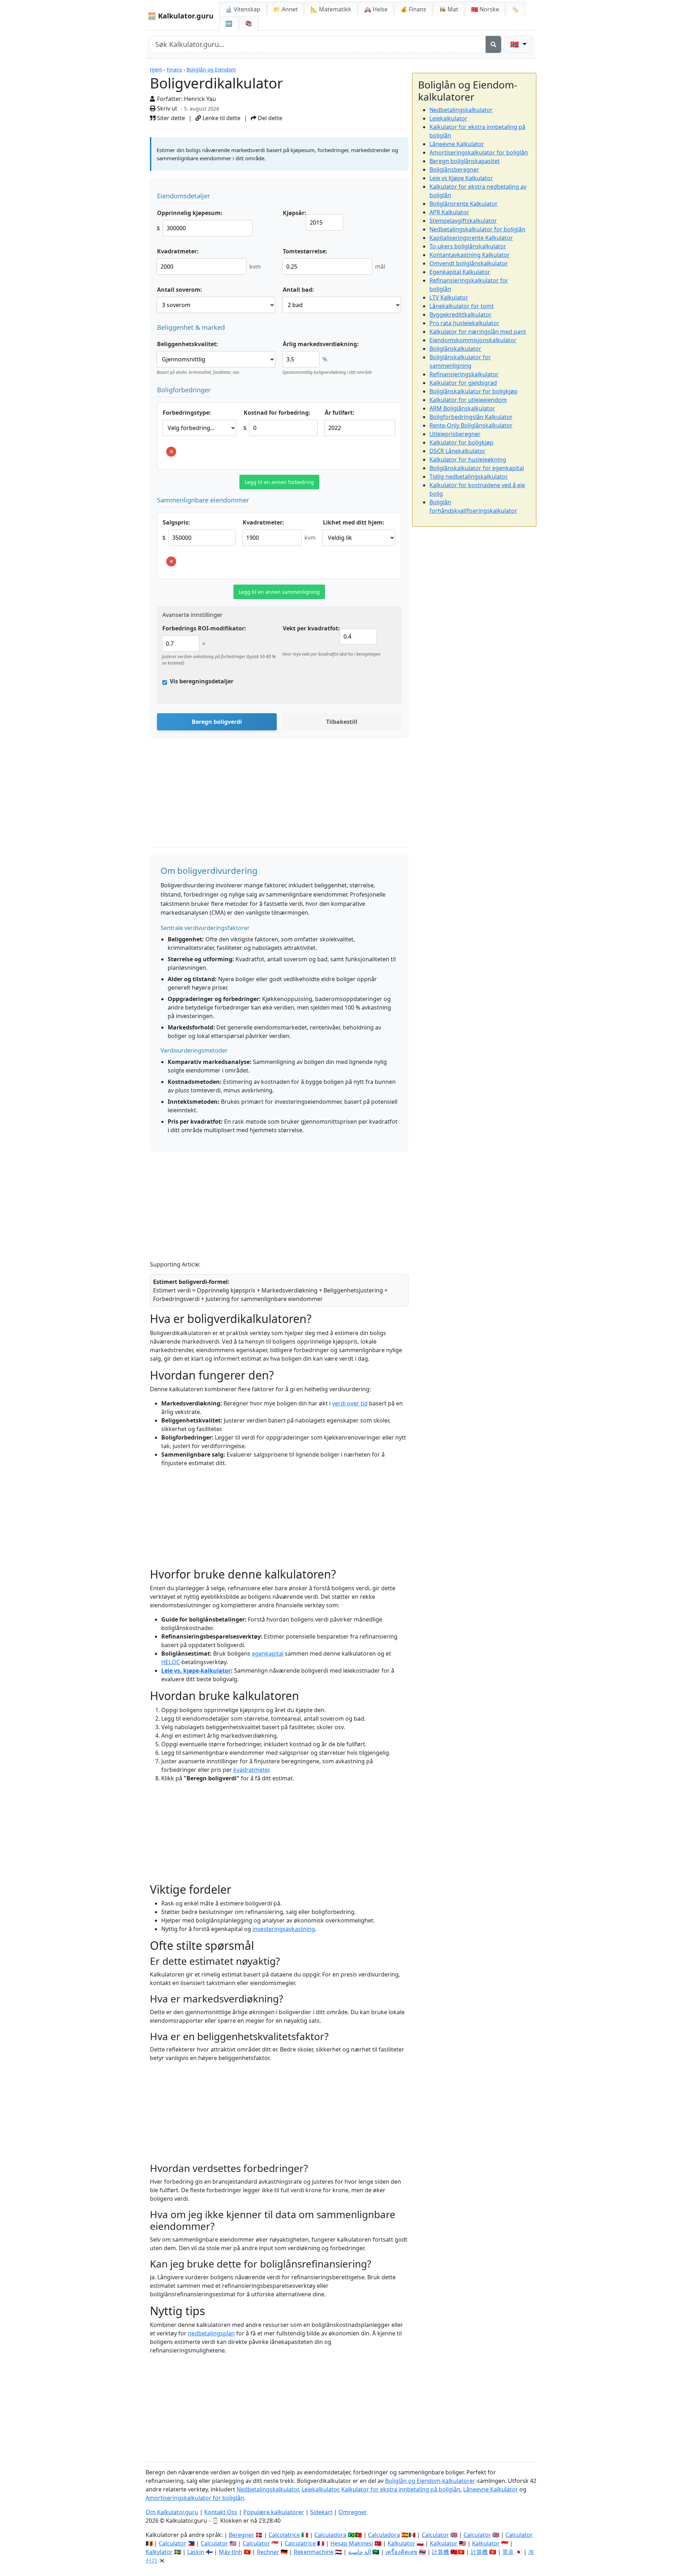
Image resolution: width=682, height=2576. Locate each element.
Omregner (353, 2512)
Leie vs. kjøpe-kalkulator (196, 1671)
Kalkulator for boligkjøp (461, 442)
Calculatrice (300, 2543)
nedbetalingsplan (211, 2333)
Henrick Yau (200, 99)
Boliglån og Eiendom (211, 69)
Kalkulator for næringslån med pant (478, 332)
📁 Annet (285, 9)
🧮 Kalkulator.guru (180, 16)
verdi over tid (350, 1403)
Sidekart (321, 2512)
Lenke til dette (221, 118)
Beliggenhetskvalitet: (188, 344)
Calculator (435, 2535)
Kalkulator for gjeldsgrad (463, 383)
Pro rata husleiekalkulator (464, 323)
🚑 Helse (376, 9)
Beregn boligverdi (217, 722)
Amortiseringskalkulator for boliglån (479, 152)
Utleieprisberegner (455, 434)
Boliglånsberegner (454, 170)
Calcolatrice (284, 2535)
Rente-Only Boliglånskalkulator (471, 425)
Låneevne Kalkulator (457, 144)
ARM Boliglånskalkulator (462, 408)
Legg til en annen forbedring (279, 482)
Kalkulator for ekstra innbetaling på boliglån (401, 2489)
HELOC (170, 1662)
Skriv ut (166, 108)
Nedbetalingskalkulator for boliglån (477, 229)
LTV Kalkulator (449, 297)
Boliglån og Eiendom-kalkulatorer (430, 2481)
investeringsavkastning (284, 1929)
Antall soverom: (180, 290)
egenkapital (268, 1653)
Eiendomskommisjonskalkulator (473, 340)
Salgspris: (176, 522)
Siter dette (170, 118)
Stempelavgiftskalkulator (463, 221)
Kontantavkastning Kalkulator (470, 255)
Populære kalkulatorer (274, 2512)
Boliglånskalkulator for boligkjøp (473, 391)
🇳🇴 (485, 9)
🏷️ (515, 9)
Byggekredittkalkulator (461, 314)
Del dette (269, 118)
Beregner (241, 2535)
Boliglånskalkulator (455, 349)
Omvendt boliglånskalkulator (469, 263)
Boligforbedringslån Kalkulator (471, 417)
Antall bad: (298, 290)
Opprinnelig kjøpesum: (190, 213)
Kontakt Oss (221, 2512)
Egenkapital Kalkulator (460, 272)
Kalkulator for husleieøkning (468, 459)
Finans (174, 69)
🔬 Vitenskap (243, 9)
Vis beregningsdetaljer (202, 681)
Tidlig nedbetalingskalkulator (469, 477)
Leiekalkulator (448, 118)
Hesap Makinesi (352, 2543)
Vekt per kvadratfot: (311, 628)
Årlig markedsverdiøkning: (321, 344)
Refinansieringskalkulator (464, 374)
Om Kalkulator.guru (172, 2512)
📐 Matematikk (331, 9)
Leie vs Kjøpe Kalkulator (461, 178)
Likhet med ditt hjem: (354, 522)
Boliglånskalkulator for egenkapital (477, 468)
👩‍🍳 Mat (449, 9)
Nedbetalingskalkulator (461, 110)
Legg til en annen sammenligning (279, 592)
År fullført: (340, 413)
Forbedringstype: (187, 413)
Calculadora (330, 2535)
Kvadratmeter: (178, 251)
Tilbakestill (342, 722)
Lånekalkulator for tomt (462, 306)
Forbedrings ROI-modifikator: (204, 628)
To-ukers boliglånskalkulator (468, 246)
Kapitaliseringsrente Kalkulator (471, 238)
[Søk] (493, 44)
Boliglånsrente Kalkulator (464, 204)
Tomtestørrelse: (305, 251)
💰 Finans (413, 9)
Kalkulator (401, 2543)
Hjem (156, 69)
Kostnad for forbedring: (277, 413)
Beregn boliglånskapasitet (465, 161)
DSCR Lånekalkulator (458, 451)
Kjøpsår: (294, 213)
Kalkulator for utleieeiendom (468, 400)
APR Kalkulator (449, 212)
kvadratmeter (251, 1770)
